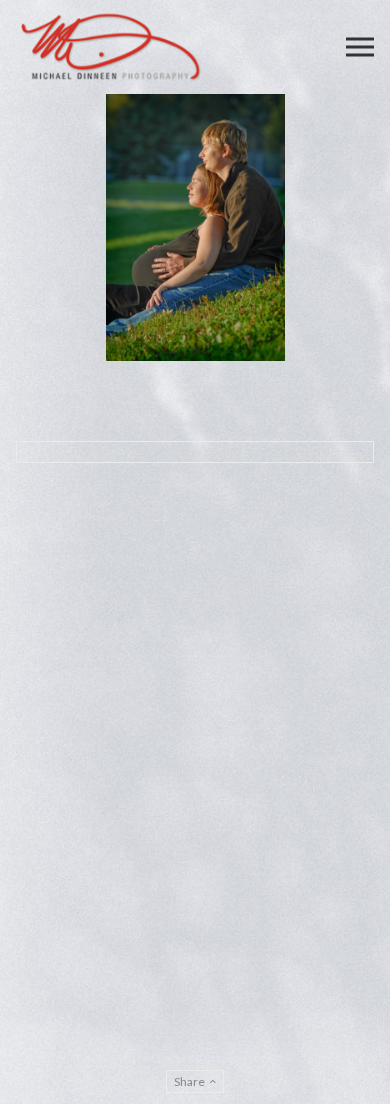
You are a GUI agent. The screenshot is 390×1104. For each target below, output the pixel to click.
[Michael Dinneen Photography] (111, 47)
